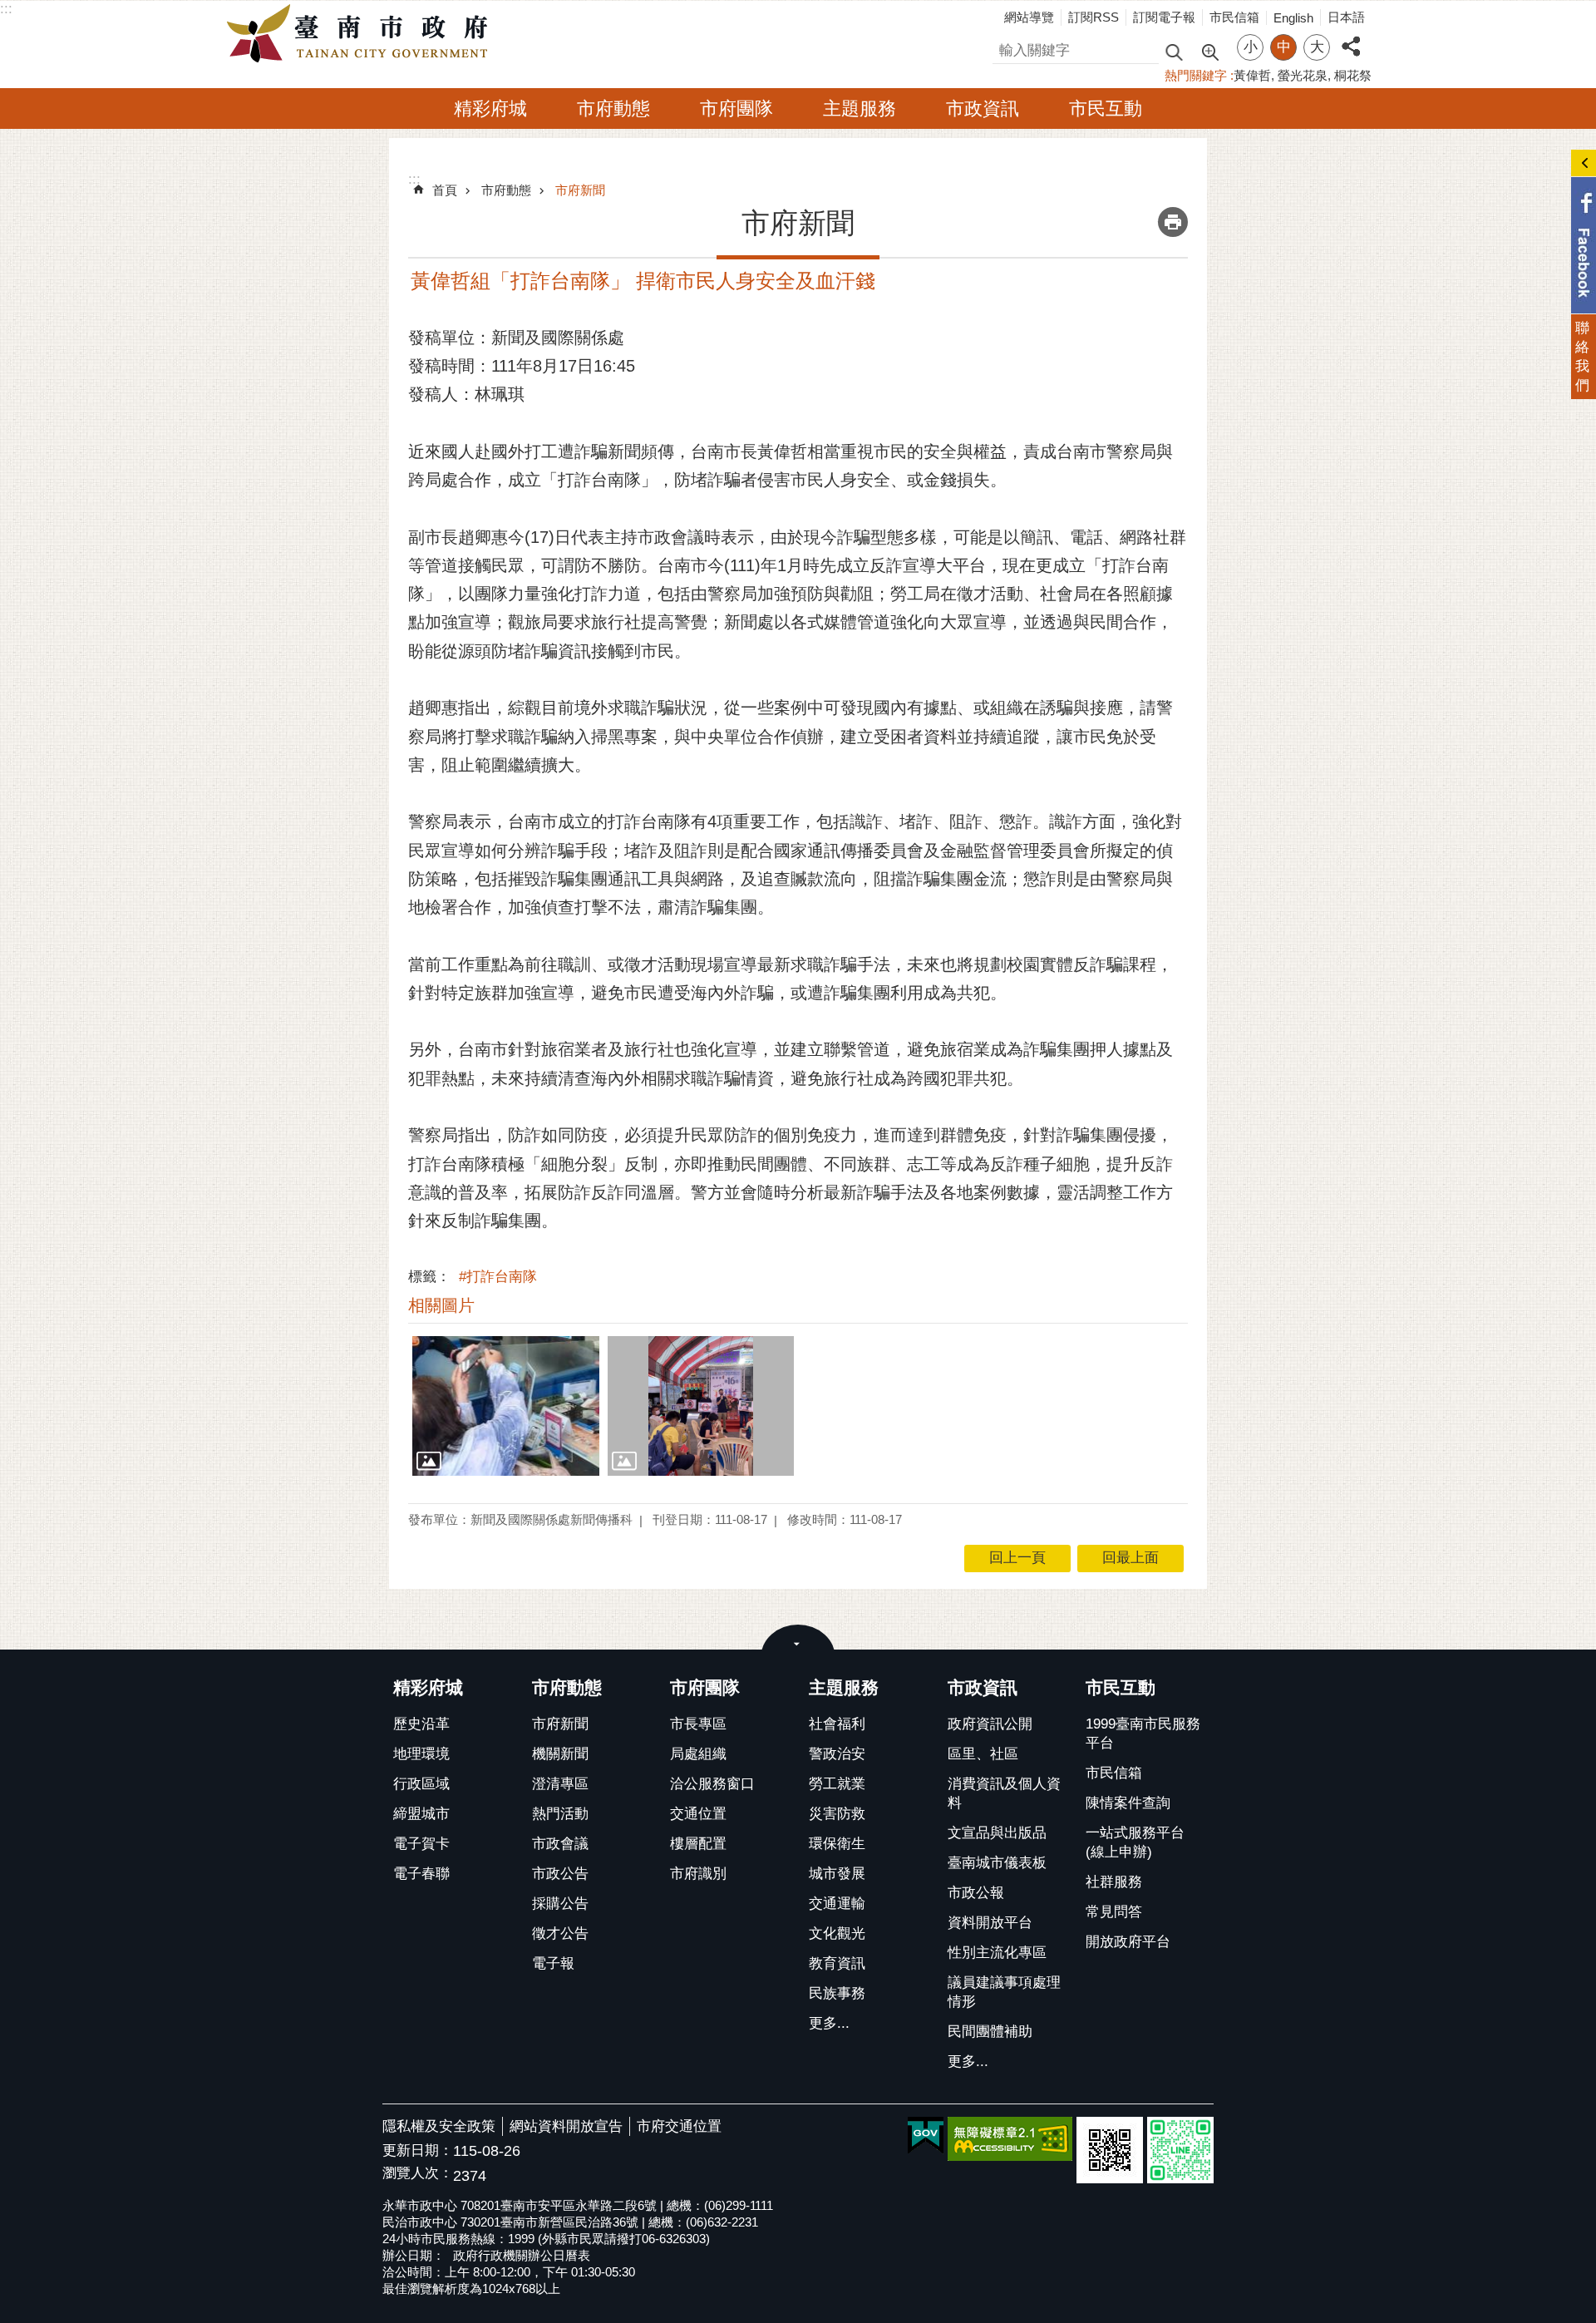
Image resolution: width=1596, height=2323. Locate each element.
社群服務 (1114, 1882)
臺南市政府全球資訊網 (362, 34)
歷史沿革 (421, 1724)
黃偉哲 (1252, 75)
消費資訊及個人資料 (1004, 1793)
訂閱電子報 (1164, 17)
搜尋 (1007, 48)
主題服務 (860, 109)
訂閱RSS (1094, 17)
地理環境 (421, 1754)
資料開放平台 (990, 1923)
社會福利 (837, 1724)
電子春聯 (421, 1874)
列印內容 (1173, 222)
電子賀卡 (421, 1844)
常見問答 (1114, 1912)
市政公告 (560, 1874)
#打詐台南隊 (498, 1277)
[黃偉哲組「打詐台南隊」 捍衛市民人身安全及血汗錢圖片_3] (1110, 2150)
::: (6, 9)
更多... (829, 2023)
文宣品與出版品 (997, 1833)
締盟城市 (421, 1814)
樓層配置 (698, 1844)
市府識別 (698, 1874)
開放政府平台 (1128, 1942)
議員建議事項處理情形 (1004, 1992)
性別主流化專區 (997, 1953)
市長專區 (698, 1724)
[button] (506, 1406)
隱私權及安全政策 (439, 2126)
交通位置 (698, 1814)
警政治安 (837, 1754)
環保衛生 (837, 1844)
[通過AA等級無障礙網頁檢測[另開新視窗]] (1010, 2139)
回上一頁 (1017, 1558)
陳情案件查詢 (1128, 1803)
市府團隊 (736, 109)
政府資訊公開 (990, 1724)
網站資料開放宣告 (566, 2126)
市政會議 (560, 1844)
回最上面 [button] (1130, 1558)
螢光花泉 (1303, 75)
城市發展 (837, 1874)
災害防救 (837, 1814)
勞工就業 (837, 1784)
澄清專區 (560, 1784)
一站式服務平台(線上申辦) (1135, 1842)
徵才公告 (560, 1933)
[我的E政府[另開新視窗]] (926, 2136)
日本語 (1346, 17)
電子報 (553, 1963)
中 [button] (1284, 47)
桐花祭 (1353, 75)
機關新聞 (560, 1754)
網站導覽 (1029, 17)
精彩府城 (490, 109)
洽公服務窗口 (712, 1784)
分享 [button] (1351, 37)
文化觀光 (837, 1933)
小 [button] (1251, 47)
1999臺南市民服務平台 (1143, 1734)
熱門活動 (560, 1814)
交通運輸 (837, 1904)
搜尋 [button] (1174, 51)
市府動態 (613, 109)
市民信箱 (1234, 17)
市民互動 (1106, 109)
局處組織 (698, 1754)
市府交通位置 (679, 2126)
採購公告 (560, 1904)
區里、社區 (983, 1754)
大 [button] (1317, 47)
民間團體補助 (990, 2032)
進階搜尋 (1209, 51)
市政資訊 (983, 109)
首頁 (445, 190)
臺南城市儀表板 (997, 1863)
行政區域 (421, 1784)
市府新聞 (580, 190)
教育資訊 (837, 1963)
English (1293, 18)
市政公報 (976, 1893)
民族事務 (837, 1993)
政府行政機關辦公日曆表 (522, 2255)
